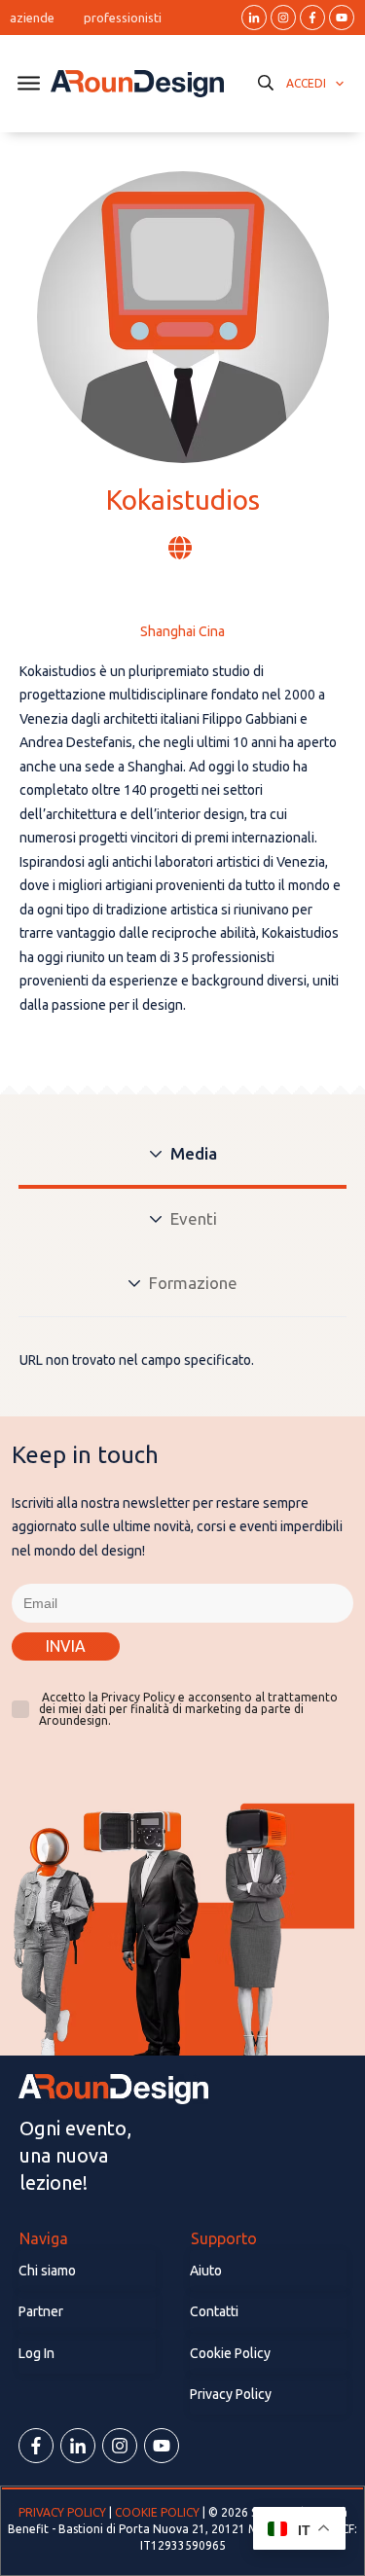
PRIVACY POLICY (64, 2512)
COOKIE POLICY (157, 2512)
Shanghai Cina (182, 631)
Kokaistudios (183, 500)
